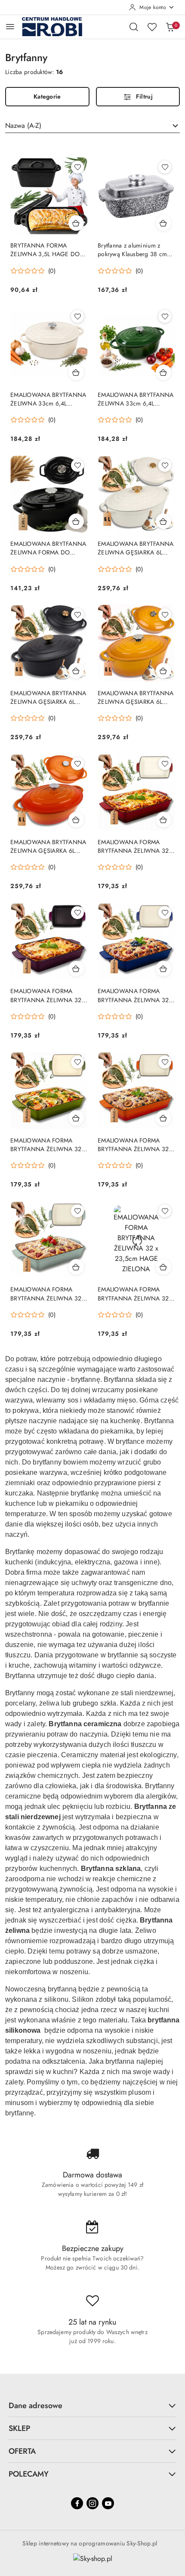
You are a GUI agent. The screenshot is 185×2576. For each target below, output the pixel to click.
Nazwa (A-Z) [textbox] (23, 125)
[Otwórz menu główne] (10, 26)
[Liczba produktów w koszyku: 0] (170, 27)
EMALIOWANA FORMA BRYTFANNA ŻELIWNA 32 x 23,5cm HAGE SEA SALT (48, 1294)
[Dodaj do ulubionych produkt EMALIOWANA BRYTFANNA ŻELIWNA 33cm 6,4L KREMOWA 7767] (77, 316)
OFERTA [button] (22, 2451)
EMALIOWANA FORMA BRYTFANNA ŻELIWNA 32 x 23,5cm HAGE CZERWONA (136, 846)
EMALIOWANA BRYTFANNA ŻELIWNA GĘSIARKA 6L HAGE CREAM (136, 548)
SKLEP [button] (19, 2428)
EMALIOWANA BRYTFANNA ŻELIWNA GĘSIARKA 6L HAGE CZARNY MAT (48, 697)
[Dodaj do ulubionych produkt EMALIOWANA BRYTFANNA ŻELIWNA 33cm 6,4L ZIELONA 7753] (165, 316)
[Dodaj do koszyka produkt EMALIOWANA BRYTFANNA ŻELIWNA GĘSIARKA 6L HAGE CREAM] (163, 521)
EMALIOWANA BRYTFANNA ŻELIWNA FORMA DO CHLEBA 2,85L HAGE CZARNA (48, 548)
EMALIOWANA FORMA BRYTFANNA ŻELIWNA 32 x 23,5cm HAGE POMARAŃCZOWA (136, 1145)
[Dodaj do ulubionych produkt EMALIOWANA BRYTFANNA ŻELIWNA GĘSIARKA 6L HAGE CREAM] (165, 465)
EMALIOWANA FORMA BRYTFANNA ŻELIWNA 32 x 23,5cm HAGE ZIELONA (136, 1294)
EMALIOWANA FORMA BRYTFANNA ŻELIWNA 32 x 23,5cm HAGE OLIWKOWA (48, 1145)
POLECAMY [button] (29, 2474)
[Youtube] (108, 2503)
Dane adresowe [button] (35, 2406)
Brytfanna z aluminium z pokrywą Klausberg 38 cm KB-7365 (132, 250)
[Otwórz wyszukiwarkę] (134, 27)
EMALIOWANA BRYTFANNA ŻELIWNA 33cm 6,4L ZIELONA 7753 (136, 399)
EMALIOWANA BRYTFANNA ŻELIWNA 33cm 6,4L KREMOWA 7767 (48, 399)
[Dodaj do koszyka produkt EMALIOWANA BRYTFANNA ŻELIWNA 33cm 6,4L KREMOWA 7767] (76, 372)
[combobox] (92, 126)
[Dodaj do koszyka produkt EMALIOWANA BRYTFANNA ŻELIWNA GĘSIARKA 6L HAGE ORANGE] (76, 820)
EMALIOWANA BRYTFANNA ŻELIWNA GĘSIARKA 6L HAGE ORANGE (48, 846)
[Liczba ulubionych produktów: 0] (152, 27)
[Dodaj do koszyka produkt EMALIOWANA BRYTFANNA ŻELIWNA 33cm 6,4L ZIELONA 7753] (163, 372)
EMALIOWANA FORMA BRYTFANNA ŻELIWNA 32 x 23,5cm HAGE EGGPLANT (48, 995)
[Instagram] (92, 2503)
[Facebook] (77, 2503)
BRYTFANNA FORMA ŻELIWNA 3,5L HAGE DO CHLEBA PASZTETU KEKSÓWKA (45, 250)
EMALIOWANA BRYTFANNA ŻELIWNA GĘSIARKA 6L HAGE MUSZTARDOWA (136, 697)
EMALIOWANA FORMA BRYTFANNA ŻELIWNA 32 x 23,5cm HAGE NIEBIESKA (136, 995)
